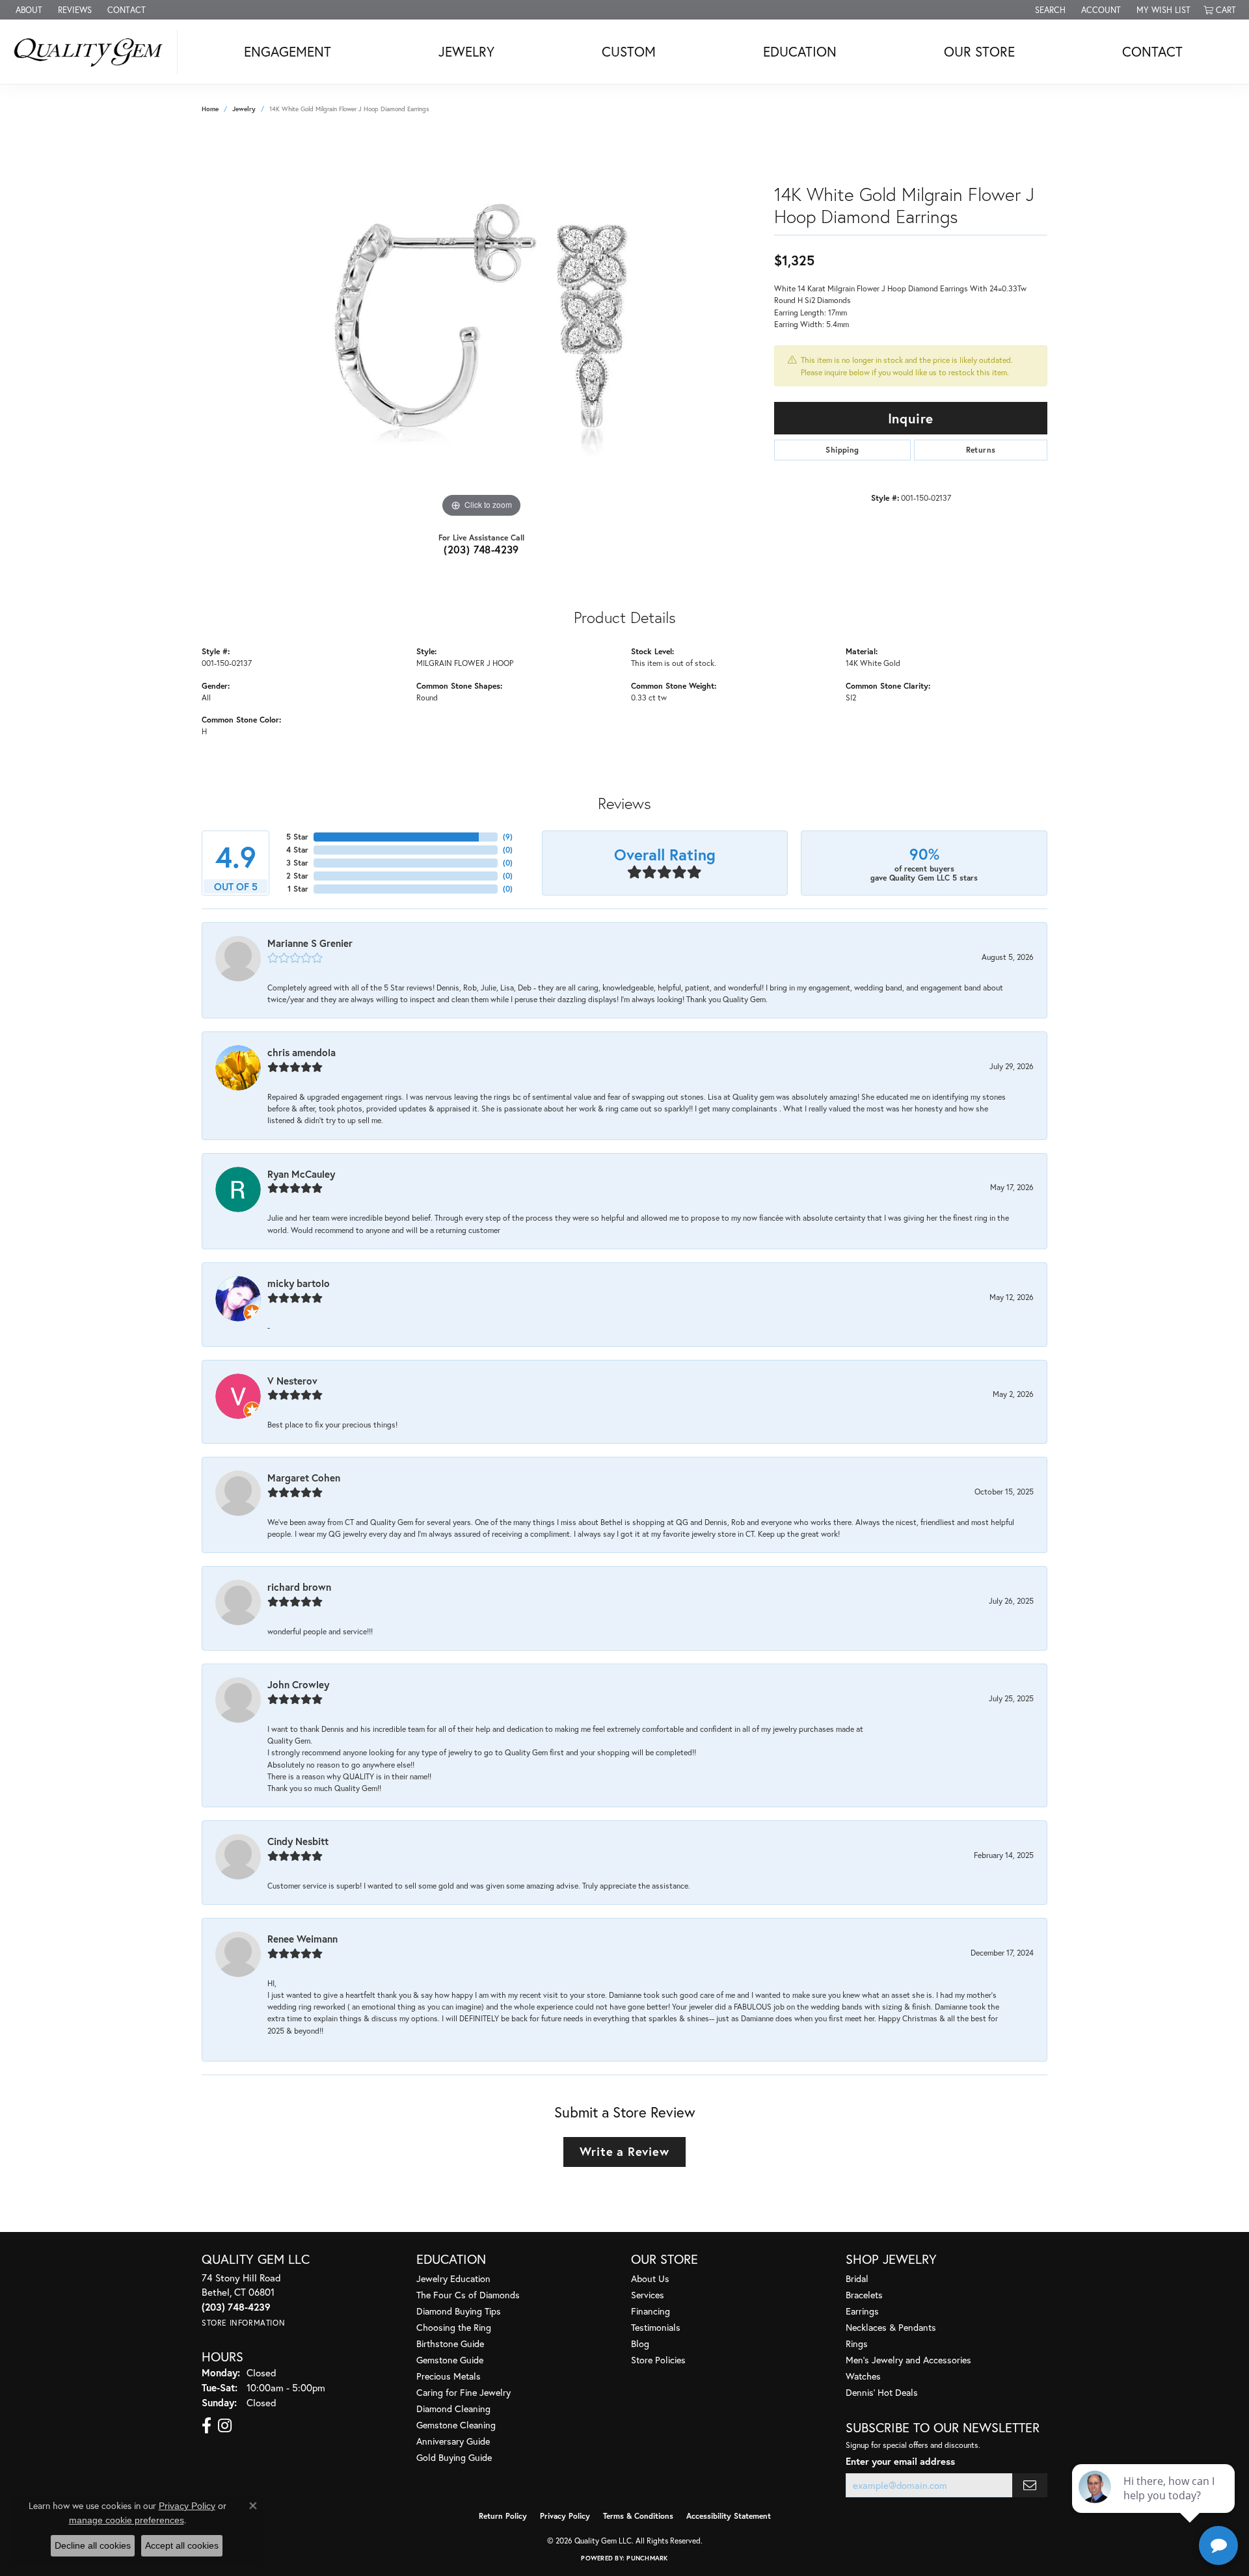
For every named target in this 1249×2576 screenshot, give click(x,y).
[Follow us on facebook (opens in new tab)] (207, 2426)
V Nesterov (292, 1381)
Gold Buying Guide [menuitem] (454, 2457)
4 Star (297, 850)
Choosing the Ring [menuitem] (454, 2327)
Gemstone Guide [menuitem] (450, 2360)
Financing (651, 2311)
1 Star (298, 889)
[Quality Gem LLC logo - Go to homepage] (92, 52)
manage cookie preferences (127, 2520)
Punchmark (647, 2558)
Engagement (288, 51)
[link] (28, 10)
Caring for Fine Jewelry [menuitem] (463, 2392)
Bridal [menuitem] (857, 2278)
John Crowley (298, 1684)
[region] (481, 326)
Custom (629, 51)
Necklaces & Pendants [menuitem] (891, 2327)
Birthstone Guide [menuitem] (450, 2344)
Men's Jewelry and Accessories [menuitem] (908, 2360)
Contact (1152, 51)
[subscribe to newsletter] (1030, 2485)
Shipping (842, 450)
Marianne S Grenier (310, 943)
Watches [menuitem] (863, 2376)
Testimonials (656, 2327)
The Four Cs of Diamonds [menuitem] (468, 2295)
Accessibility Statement (729, 2516)
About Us (650, 2278)
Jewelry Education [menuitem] (453, 2278)
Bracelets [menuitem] (864, 2295)
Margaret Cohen (304, 1478)
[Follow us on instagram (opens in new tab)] (225, 2426)
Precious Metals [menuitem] (449, 2376)
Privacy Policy (565, 2516)
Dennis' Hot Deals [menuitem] (882, 2392)
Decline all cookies (93, 2545)
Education (800, 51)
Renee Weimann (302, 1939)
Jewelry (466, 51)
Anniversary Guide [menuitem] (453, 2441)
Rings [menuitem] (857, 2344)
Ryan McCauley (301, 1174)
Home (210, 109)
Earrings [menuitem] (862, 2311)
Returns (981, 450)
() (508, 837)
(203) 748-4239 (481, 549)
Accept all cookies (182, 2545)
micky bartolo (299, 1283)
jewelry (244, 109)
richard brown (299, 1587)
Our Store (979, 51)
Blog (640, 2344)
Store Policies (658, 2360)
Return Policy (503, 2516)
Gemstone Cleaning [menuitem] (456, 2425)
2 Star (297, 876)
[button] (1049, 10)
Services (648, 2295)
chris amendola (302, 1052)
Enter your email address (900, 2461)
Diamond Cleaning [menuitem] (453, 2409)
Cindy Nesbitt (298, 1841)
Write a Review (624, 2151)
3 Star (297, 863)
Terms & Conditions (638, 2516)
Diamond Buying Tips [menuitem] (459, 2311)
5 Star (297, 837)
